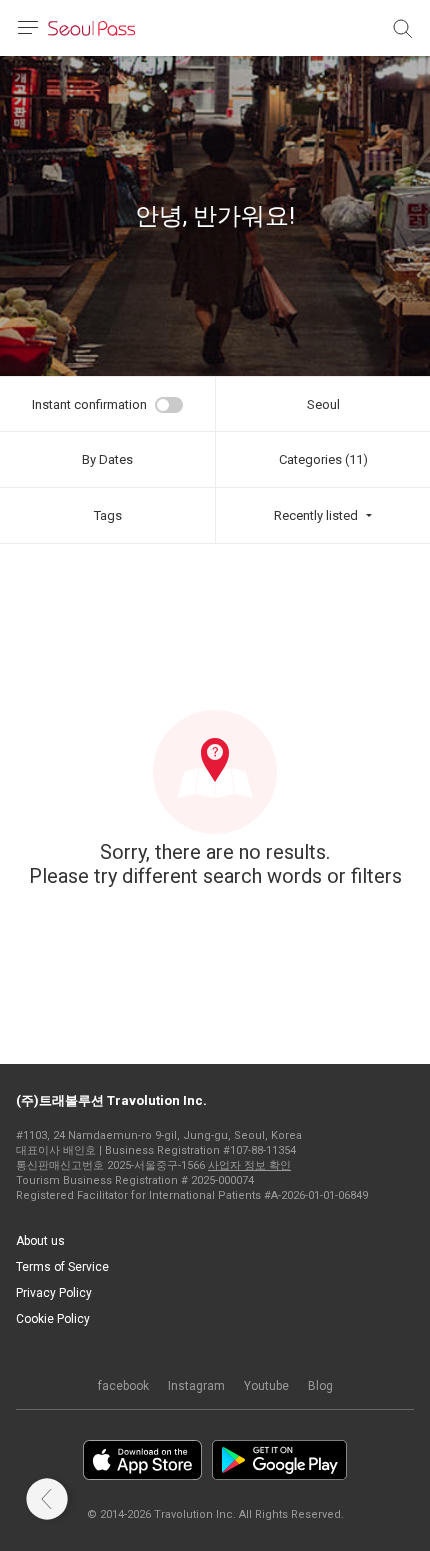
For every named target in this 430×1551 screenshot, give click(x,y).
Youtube (266, 1386)
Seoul (323, 404)
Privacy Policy (54, 1293)
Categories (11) (323, 459)
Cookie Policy (53, 1319)
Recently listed (316, 515)
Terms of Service (62, 1267)
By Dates (107, 459)
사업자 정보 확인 (249, 1165)
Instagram (196, 1386)
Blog (320, 1386)
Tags (108, 515)
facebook (123, 1386)
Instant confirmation (89, 404)
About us (40, 1241)
